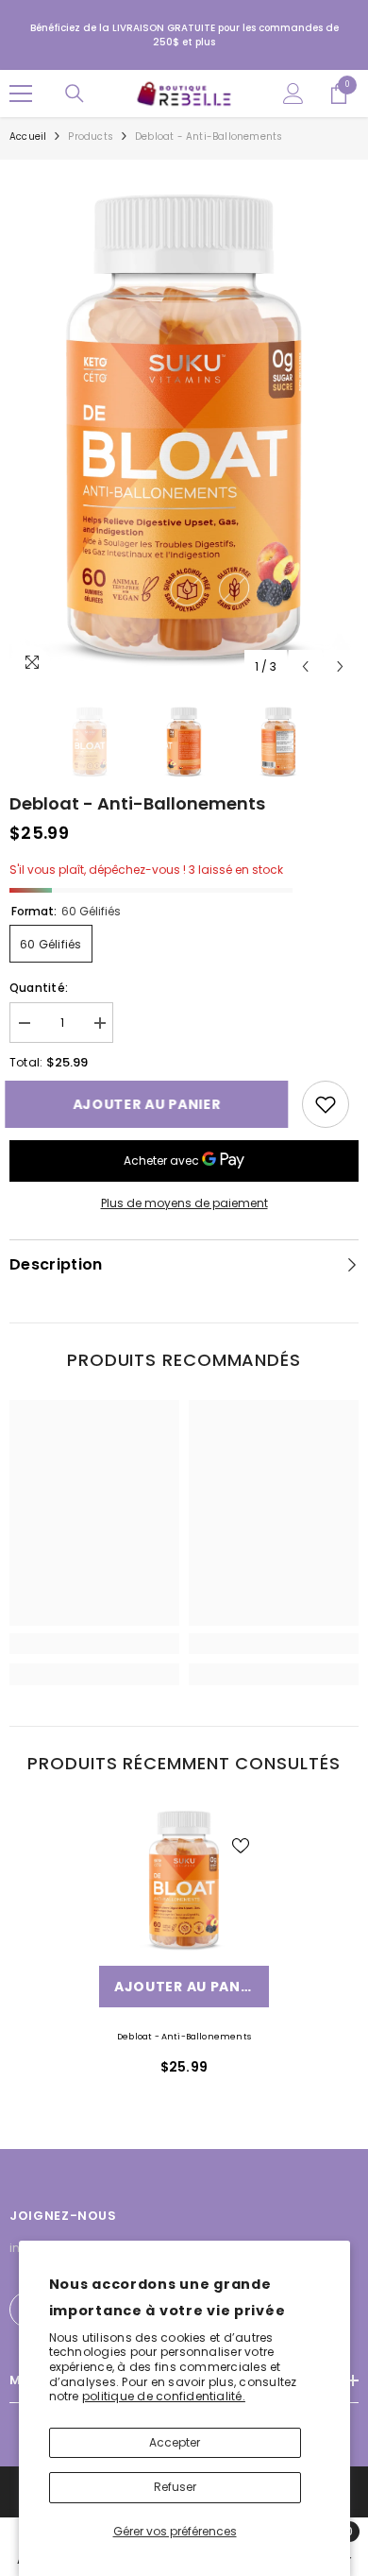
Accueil (28, 136)
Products (91, 136)
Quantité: (39, 988)
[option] (184, 427)
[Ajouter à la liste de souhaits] (241, 1846)
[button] (305, 666)
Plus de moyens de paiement (184, 1203)
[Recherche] (75, 94)
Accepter (175, 2442)
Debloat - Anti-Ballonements (184, 2037)
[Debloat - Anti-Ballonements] (184, 1880)
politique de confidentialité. (164, 2396)
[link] (326, 1104)
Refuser (175, 2487)
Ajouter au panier (155, 1104)
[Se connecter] (293, 94)
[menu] (21, 94)
